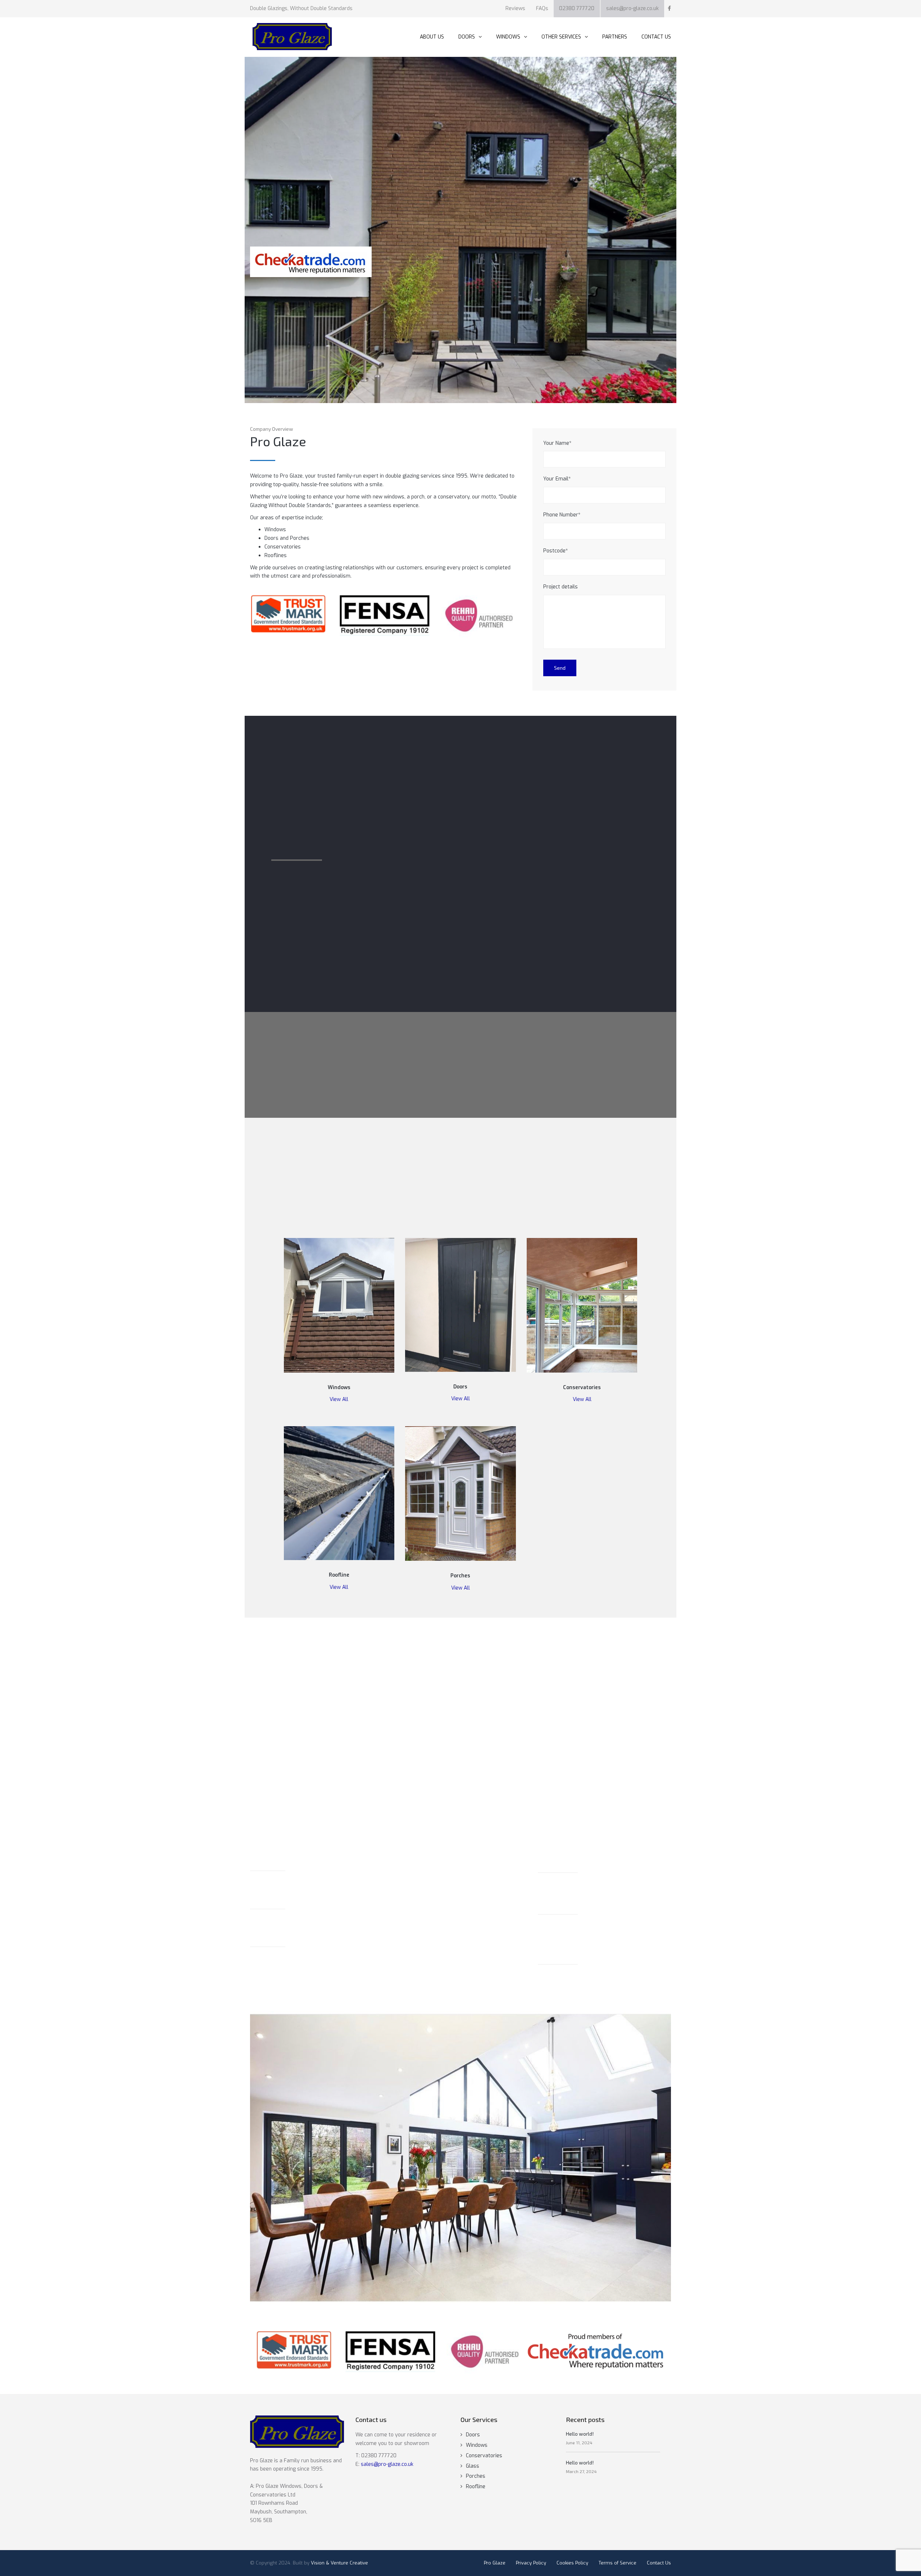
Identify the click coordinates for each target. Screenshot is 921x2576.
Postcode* (555, 551)
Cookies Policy (572, 2563)
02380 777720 (577, 8)
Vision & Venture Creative (339, 2563)
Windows (477, 2445)
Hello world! (580, 2434)
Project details (561, 587)
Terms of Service (618, 2563)
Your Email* (557, 479)
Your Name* (557, 443)
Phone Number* (562, 515)
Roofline (476, 2487)
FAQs (542, 8)
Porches (476, 2476)
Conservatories (484, 2456)
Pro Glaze (495, 2563)
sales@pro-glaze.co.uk (632, 8)
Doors (473, 2435)
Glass (473, 2466)
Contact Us (659, 2563)
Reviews (515, 8)
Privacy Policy (531, 2563)
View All (339, 1399)
